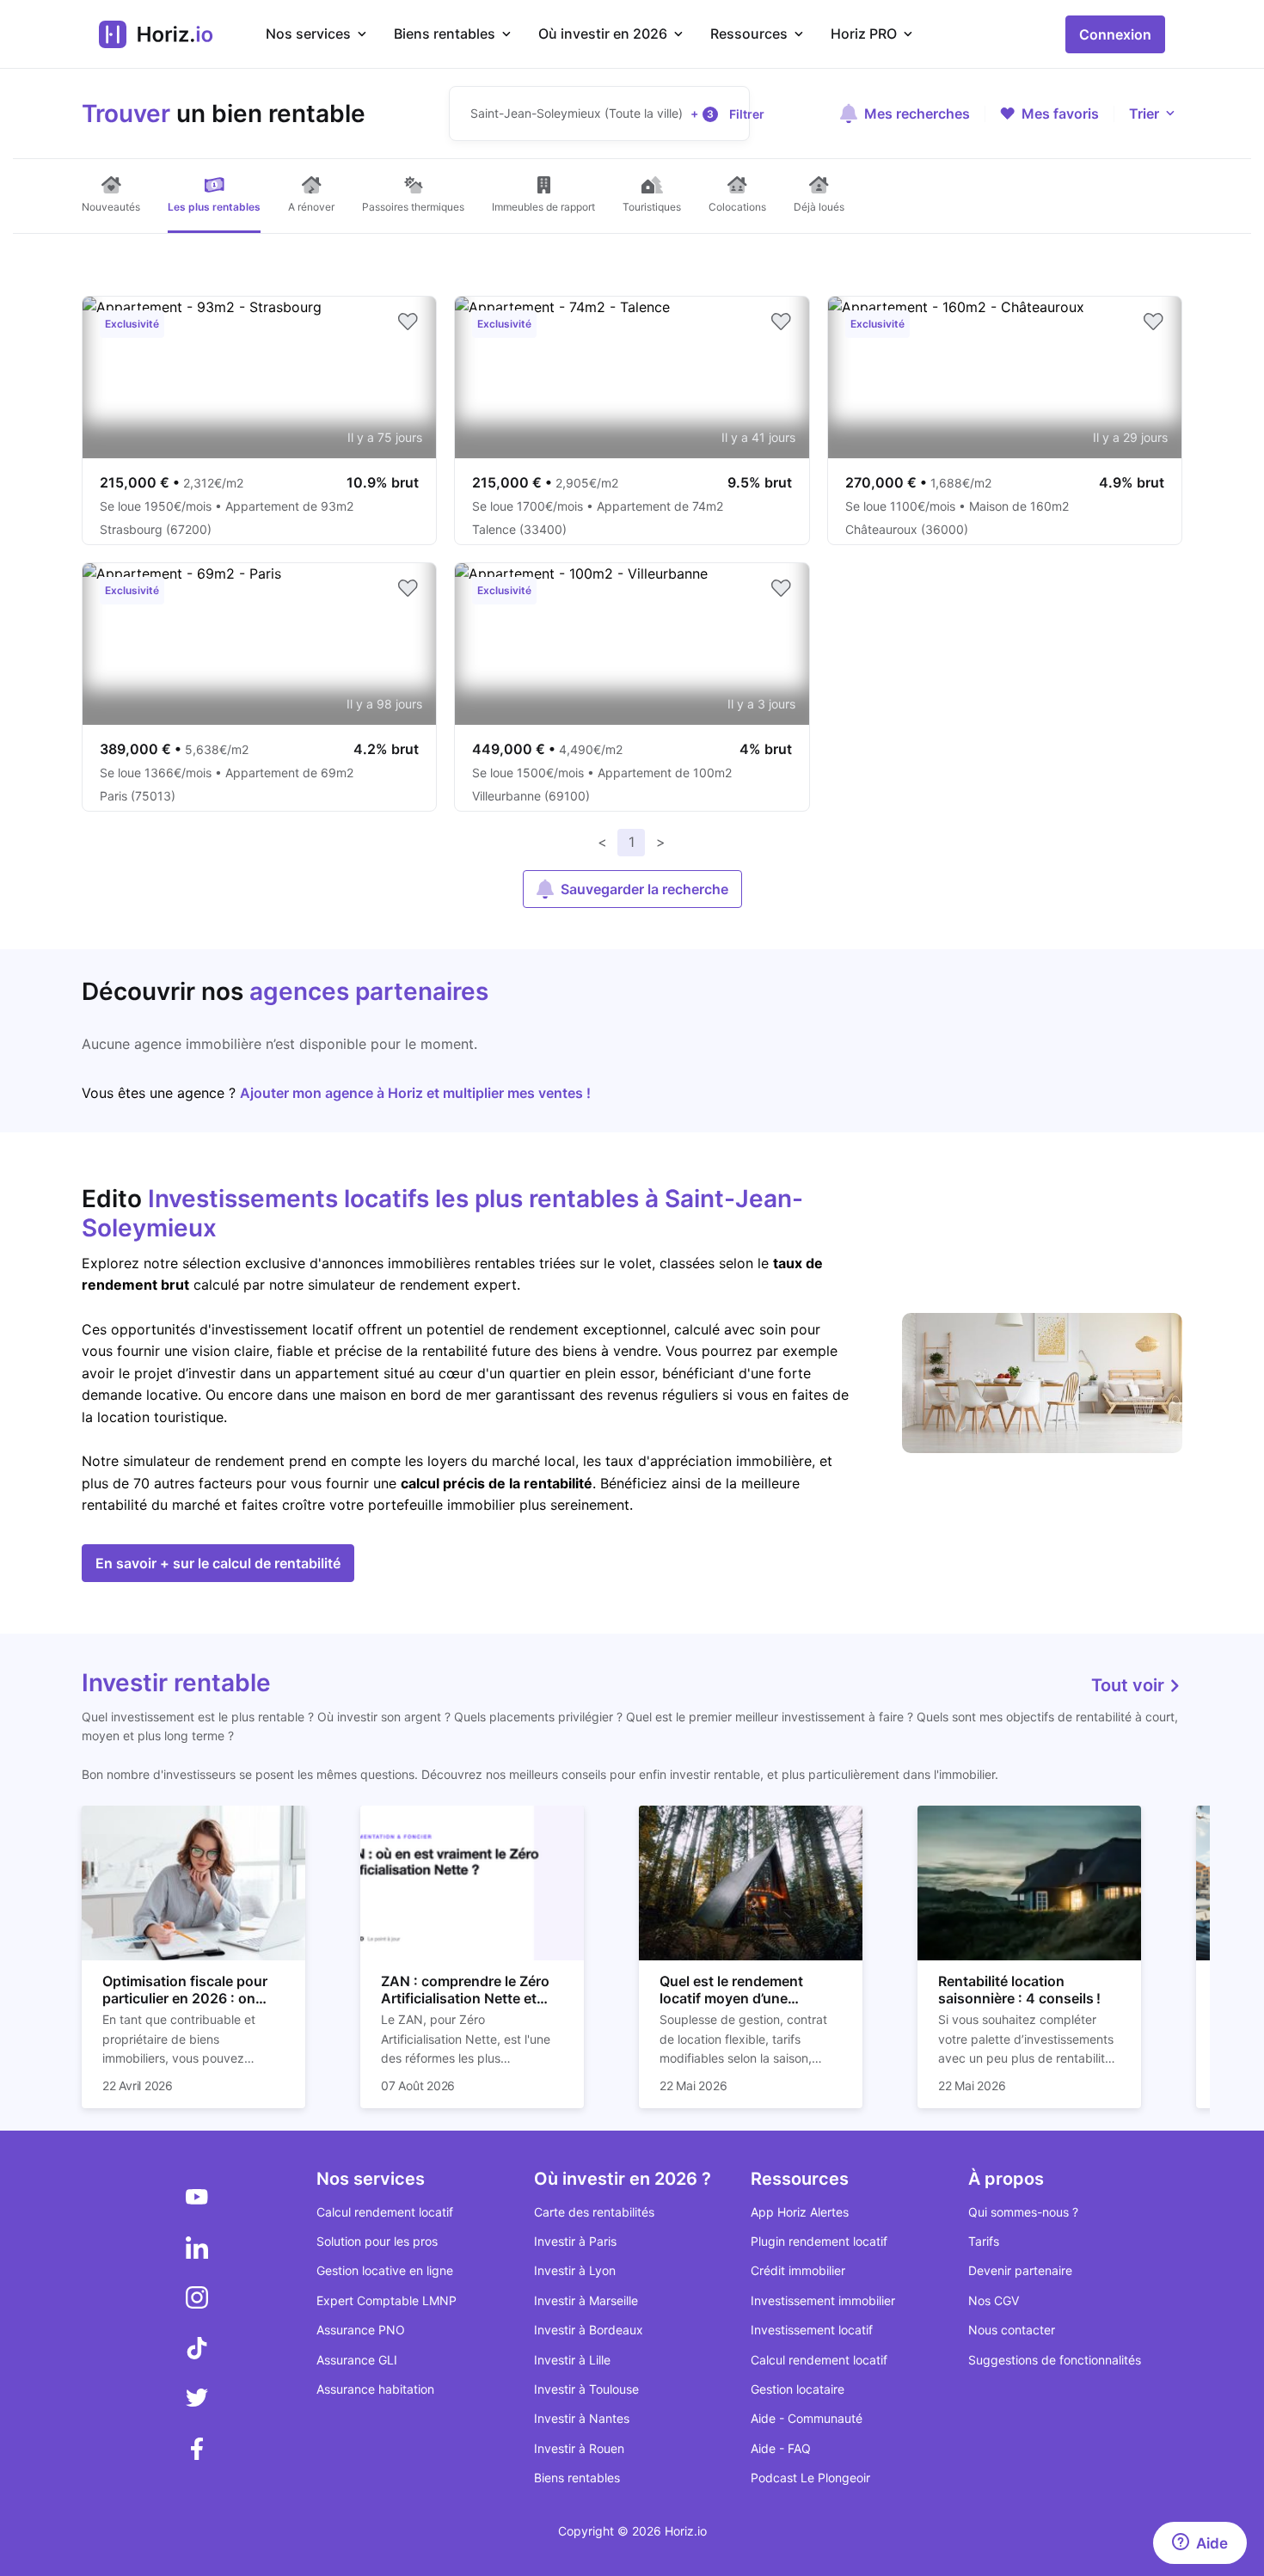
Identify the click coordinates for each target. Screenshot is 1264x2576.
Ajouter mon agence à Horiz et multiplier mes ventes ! (415, 1093)
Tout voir (1130, 1685)
